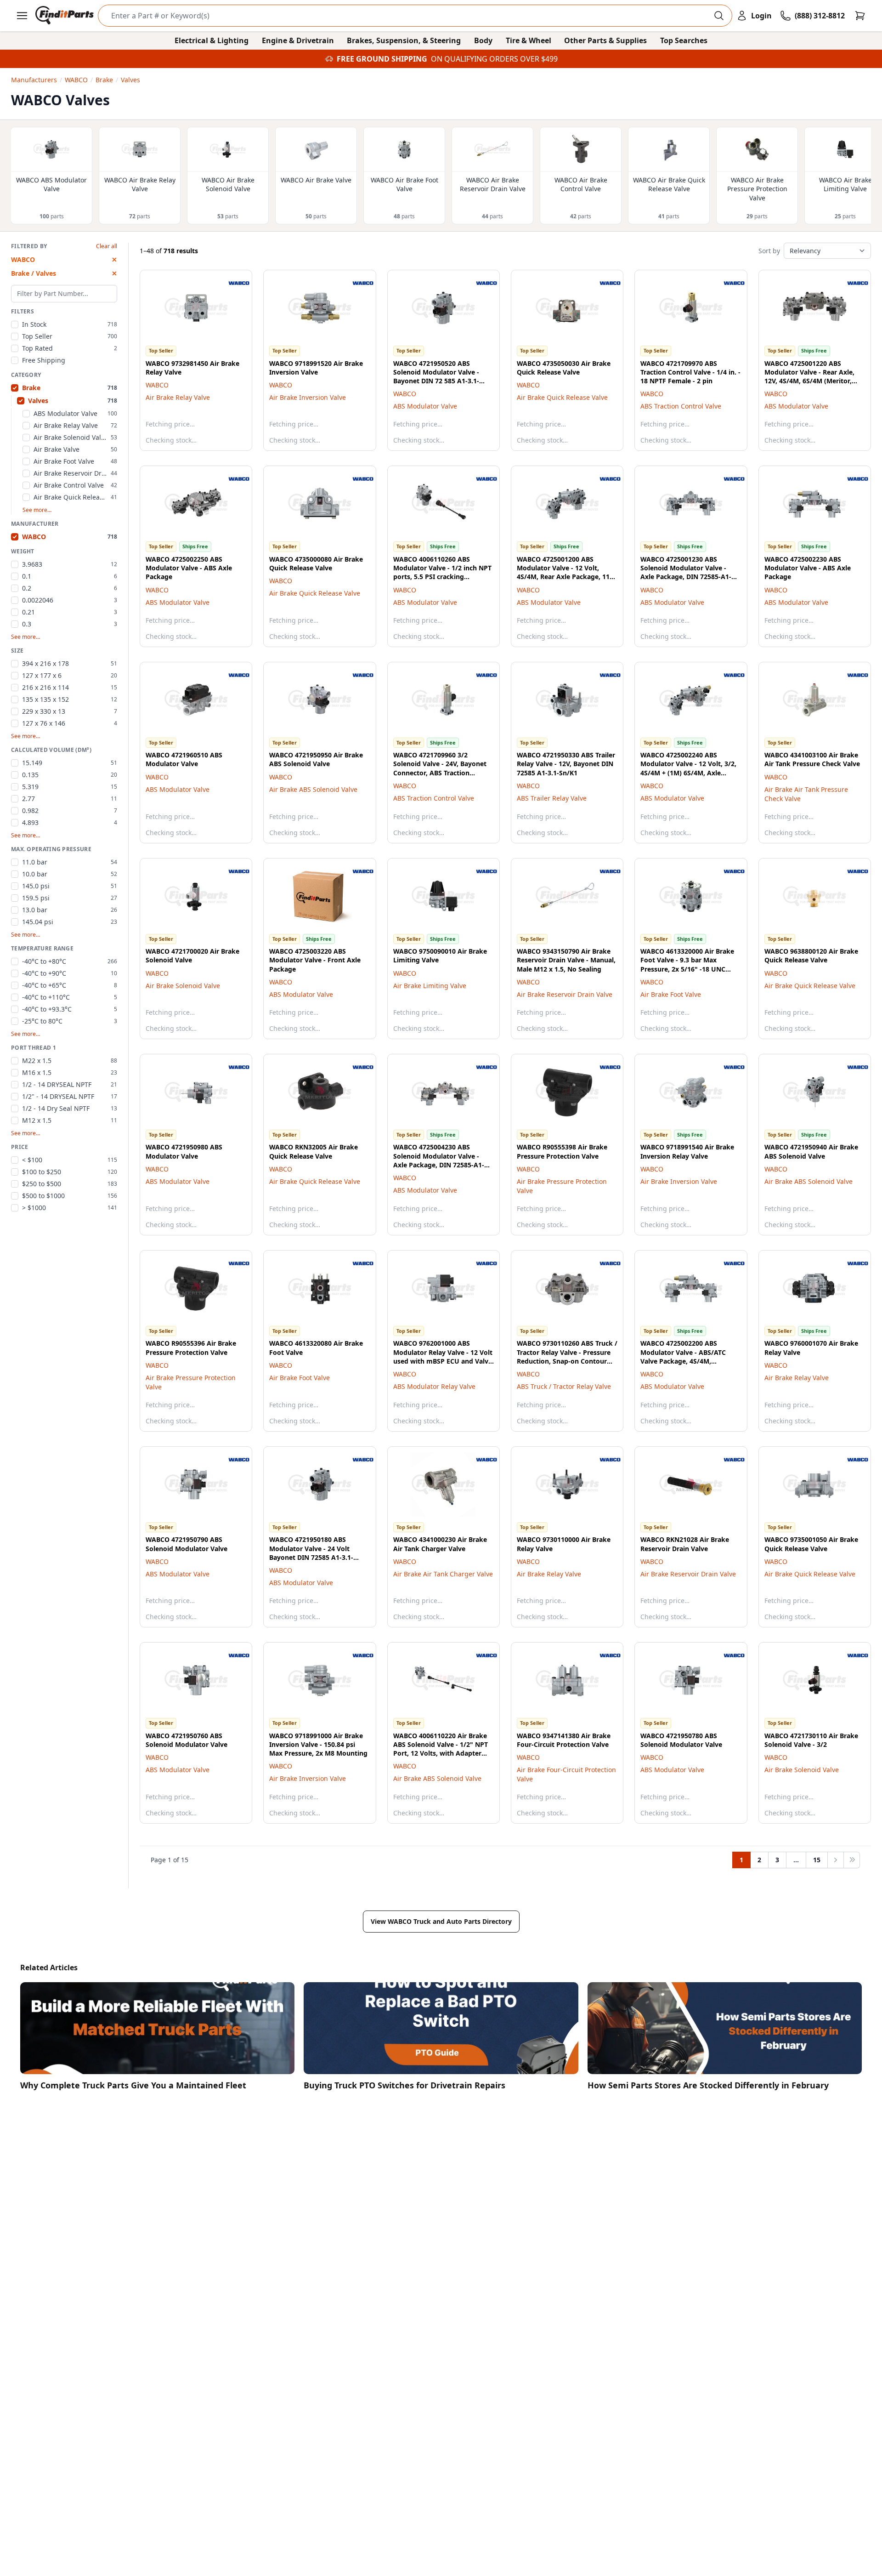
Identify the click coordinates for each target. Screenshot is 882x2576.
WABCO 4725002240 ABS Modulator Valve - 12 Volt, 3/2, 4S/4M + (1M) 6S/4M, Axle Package (688, 768)
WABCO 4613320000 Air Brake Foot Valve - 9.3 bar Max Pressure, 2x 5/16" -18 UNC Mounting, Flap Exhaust (687, 964)
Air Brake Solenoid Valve (183, 986)
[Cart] (860, 16)
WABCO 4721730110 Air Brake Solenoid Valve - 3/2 (811, 1740)
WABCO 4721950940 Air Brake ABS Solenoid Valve (811, 1151)
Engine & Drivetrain (298, 40)
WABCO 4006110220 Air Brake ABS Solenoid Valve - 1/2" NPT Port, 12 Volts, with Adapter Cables (441, 1749)
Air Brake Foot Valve (671, 994)
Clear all (107, 246)
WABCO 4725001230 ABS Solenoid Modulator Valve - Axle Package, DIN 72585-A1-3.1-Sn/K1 (686, 572)
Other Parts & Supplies (605, 40)
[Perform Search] (719, 16)
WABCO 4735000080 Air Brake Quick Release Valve (316, 563)
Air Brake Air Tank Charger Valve (443, 1574)
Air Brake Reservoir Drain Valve (565, 994)
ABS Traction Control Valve (681, 406)
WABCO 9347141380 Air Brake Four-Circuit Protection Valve (564, 1740)
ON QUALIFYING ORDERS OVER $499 (494, 59)
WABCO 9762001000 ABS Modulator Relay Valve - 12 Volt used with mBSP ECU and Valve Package (443, 1356)
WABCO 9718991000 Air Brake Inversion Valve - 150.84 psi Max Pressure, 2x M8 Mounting (318, 1745)
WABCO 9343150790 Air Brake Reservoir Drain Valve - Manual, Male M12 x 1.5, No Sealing (566, 960)
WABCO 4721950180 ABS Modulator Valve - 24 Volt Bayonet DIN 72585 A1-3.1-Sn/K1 (311, 1553)
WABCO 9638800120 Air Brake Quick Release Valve (811, 955)
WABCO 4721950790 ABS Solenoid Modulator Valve (187, 1544)
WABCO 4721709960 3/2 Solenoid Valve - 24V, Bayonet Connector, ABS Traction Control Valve (440, 768)
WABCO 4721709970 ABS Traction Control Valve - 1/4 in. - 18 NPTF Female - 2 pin (690, 372)
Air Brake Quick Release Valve (562, 397)
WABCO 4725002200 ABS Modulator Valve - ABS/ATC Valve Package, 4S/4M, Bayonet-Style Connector (683, 1356)
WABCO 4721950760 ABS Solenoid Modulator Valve (187, 1740)
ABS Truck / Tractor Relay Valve (564, 1386)
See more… (37, 510)
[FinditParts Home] (65, 16)
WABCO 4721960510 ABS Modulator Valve (184, 759)
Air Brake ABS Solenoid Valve (313, 789)
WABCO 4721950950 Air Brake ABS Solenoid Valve (316, 759)
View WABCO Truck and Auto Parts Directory (441, 1921)
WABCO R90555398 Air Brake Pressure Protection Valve (562, 1151)
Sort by (769, 251)
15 (817, 1860)
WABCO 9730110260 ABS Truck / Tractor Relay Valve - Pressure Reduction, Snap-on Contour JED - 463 (567, 1356)
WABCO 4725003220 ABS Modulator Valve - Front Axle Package (315, 960)
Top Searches (684, 40)
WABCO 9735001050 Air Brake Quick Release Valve (811, 1544)
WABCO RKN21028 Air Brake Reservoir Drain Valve (685, 1544)
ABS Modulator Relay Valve (434, 1386)
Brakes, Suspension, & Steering (404, 40)
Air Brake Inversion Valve (308, 397)
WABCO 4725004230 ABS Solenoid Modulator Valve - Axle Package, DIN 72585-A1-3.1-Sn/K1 (439, 1160)
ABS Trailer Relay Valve (552, 798)
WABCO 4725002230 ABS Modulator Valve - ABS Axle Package (808, 568)
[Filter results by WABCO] (232, 283)
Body (483, 40)
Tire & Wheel (529, 40)
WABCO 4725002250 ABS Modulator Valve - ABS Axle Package (189, 568)
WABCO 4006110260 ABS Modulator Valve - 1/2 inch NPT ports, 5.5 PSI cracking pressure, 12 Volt (442, 572)
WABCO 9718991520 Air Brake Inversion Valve (316, 368)
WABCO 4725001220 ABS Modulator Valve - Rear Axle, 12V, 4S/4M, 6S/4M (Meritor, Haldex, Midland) (809, 377)
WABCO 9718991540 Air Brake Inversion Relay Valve (687, 1151)
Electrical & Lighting (212, 40)
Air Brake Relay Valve (178, 397)
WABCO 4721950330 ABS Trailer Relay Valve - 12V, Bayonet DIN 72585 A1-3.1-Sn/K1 (566, 764)
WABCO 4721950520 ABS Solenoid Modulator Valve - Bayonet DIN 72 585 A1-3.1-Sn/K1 (436, 377)
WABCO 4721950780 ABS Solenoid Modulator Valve (681, 1740)
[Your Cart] (860, 16)
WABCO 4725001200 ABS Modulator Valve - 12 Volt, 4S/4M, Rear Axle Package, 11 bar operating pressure (563, 572)
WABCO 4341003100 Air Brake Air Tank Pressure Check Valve (812, 759)
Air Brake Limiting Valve (430, 986)
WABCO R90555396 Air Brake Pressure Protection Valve (191, 1348)
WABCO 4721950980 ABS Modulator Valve (184, 1151)
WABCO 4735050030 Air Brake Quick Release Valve (564, 368)
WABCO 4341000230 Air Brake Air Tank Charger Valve (440, 1544)
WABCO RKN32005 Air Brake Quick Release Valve (314, 1151)
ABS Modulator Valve (425, 406)
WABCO (157, 385)
